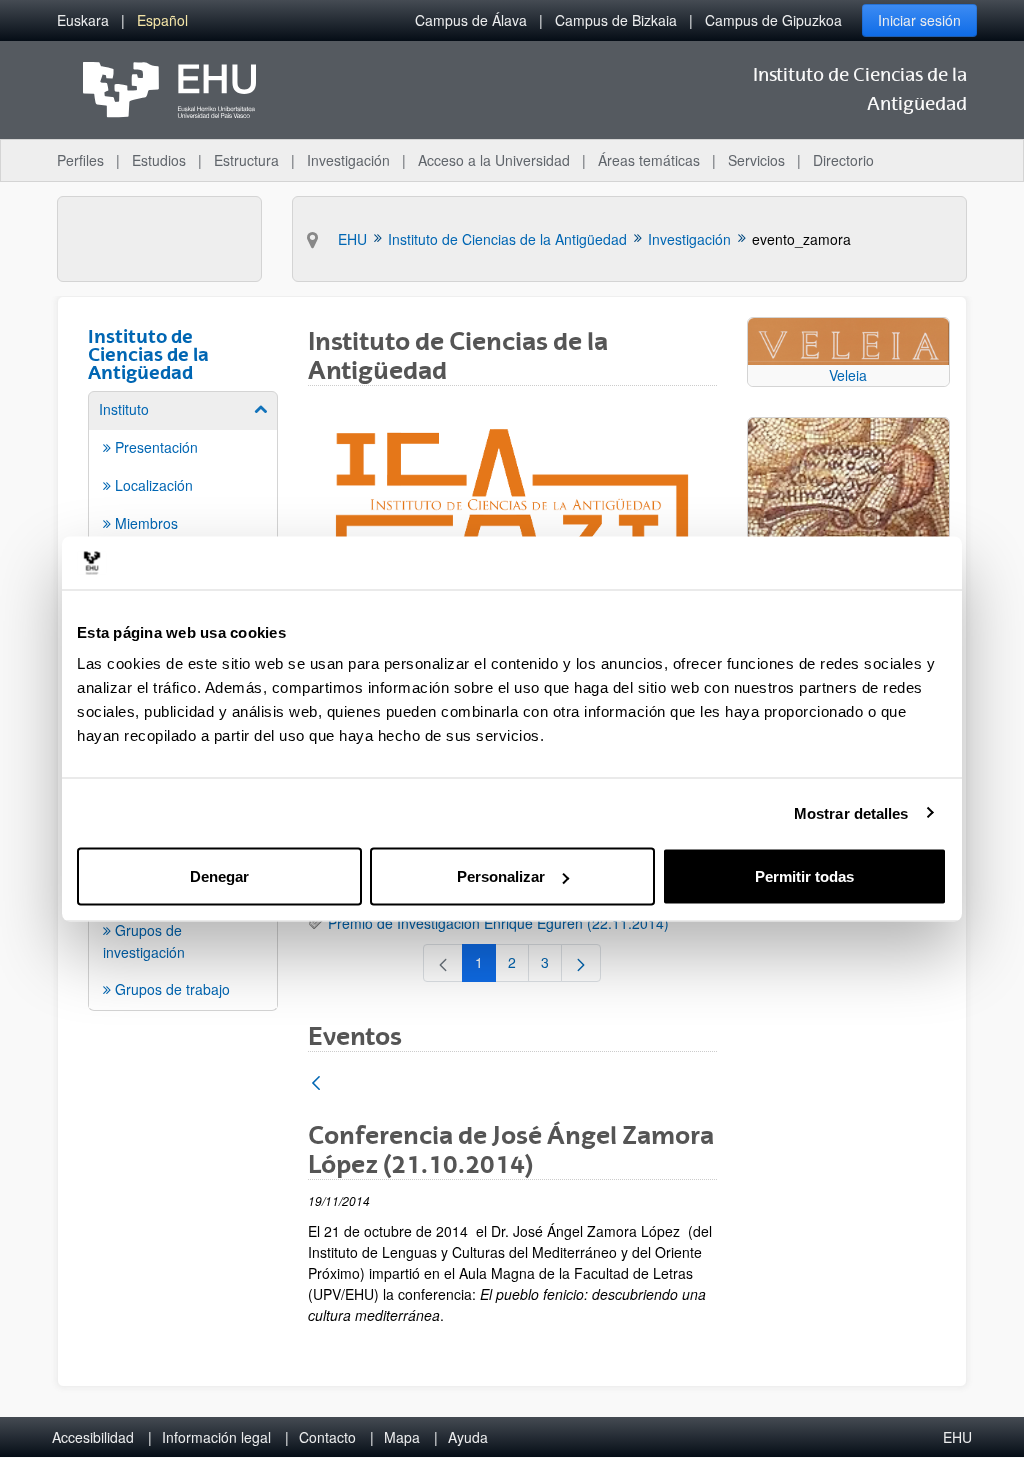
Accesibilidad (93, 1437)
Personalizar (501, 876)
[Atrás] (316, 1084)
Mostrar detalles (851, 812)
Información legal (216, 1437)
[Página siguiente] (581, 963)
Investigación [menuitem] (348, 160)
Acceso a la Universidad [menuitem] (494, 160)
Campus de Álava (471, 20)
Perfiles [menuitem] (80, 160)
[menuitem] (83, 20)
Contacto (327, 1437)
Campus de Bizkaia (616, 20)
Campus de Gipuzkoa (773, 20)
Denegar (219, 876)
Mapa (402, 1437)
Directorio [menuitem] (843, 160)
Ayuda (468, 1437)
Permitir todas (804, 876)
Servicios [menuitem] (756, 160)
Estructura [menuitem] (246, 160)
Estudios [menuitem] (159, 160)
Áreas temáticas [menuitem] (649, 160)
